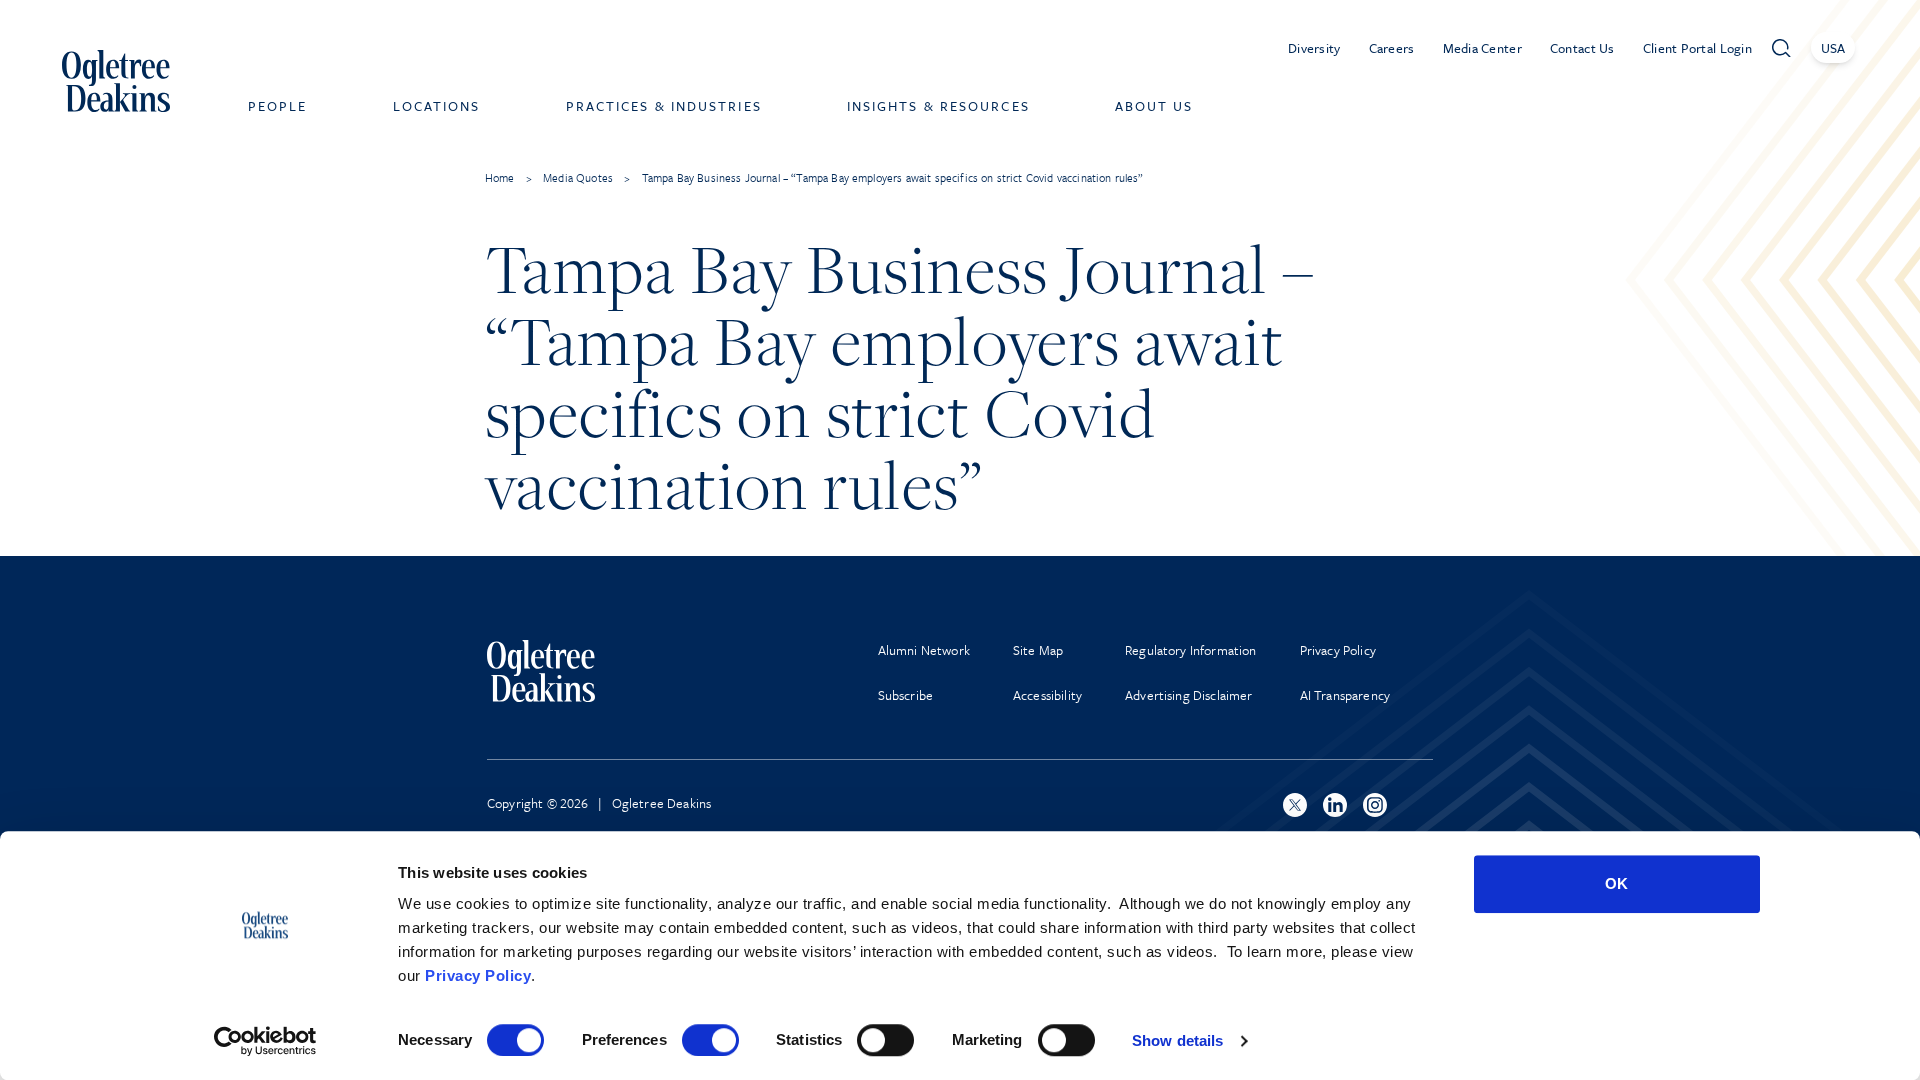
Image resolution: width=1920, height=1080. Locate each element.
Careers (1392, 48)
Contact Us (1582, 48)
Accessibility (1047, 695)
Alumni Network (924, 650)
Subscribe (905, 695)
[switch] (710, 1040)
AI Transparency (1345, 695)
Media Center (1482, 48)
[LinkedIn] (1335, 805)
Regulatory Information (1191, 650)
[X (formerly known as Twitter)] (1295, 805)
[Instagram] (1375, 805)
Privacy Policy (478, 975)
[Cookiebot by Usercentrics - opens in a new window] (265, 1041)
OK (1616, 883)
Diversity (1314, 48)
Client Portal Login (1697, 48)
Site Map (1038, 650)
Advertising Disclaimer (1189, 695)
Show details (1177, 1040)
